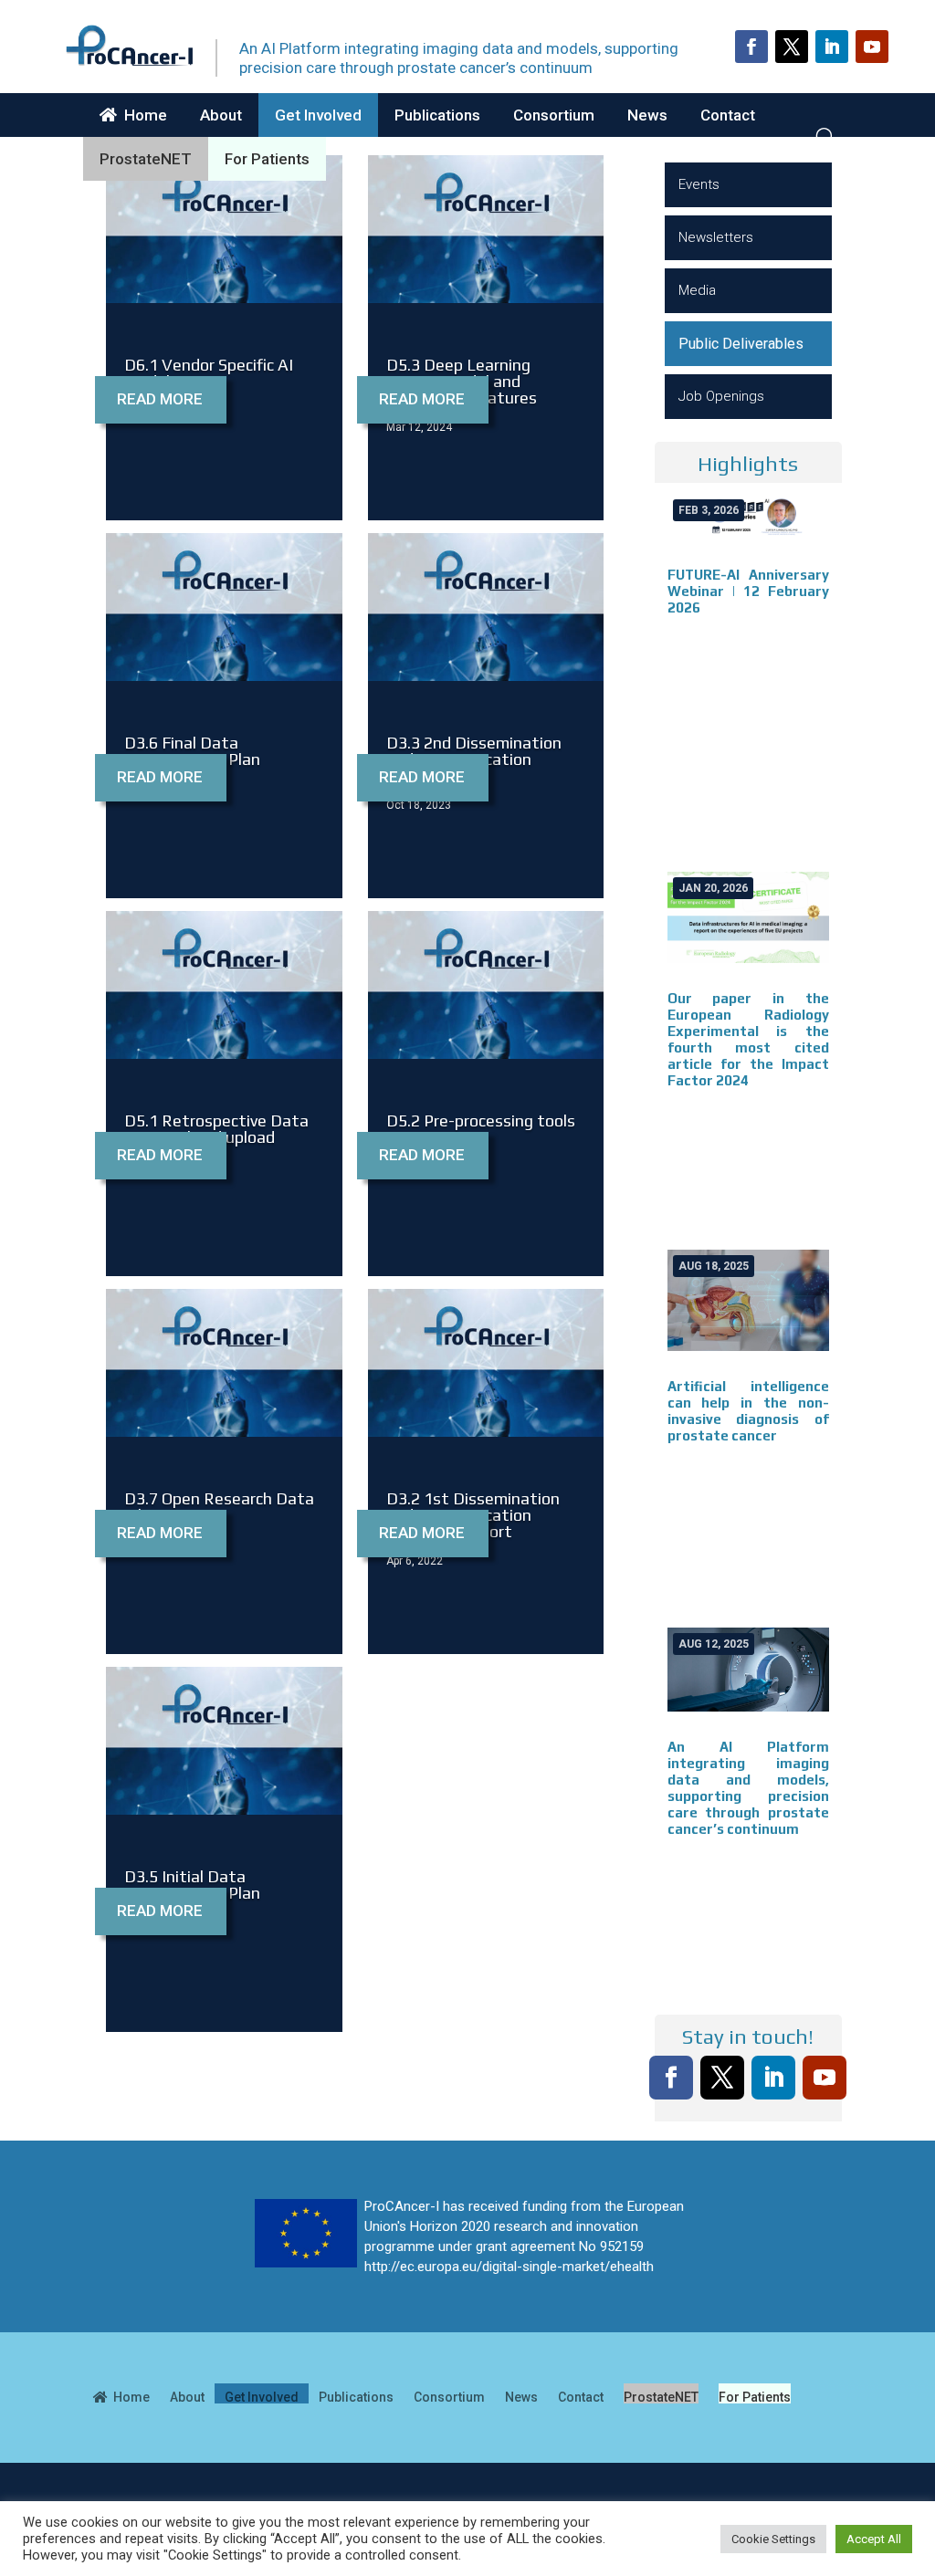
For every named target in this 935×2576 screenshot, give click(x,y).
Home (142, 115)
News (647, 115)
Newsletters (716, 237)
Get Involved (318, 115)
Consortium (554, 115)
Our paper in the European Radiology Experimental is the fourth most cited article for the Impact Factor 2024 (748, 1039)
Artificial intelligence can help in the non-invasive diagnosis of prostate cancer (748, 1411)
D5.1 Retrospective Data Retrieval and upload (216, 1129)
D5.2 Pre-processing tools (481, 1120)
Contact (728, 115)
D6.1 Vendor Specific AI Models (209, 373)
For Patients (267, 159)
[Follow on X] (792, 47)
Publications (437, 115)
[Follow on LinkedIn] (832, 47)
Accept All (874, 2539)
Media (697, 290)
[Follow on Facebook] (751, 47)
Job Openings (721, 396)
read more (160, 399)
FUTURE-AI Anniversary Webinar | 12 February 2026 (748, 591)
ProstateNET (146, 159)
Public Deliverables (741, 344)
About (221, 115)
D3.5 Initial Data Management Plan (192, 1885)
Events (699, 184)
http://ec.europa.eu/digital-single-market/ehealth (509, 2267)
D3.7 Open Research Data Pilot (219, 1507)
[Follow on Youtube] (872, 47)
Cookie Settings (773, 2539)
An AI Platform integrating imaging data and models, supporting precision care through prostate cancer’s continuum (748, 1788)
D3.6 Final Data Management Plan (192, 751)
